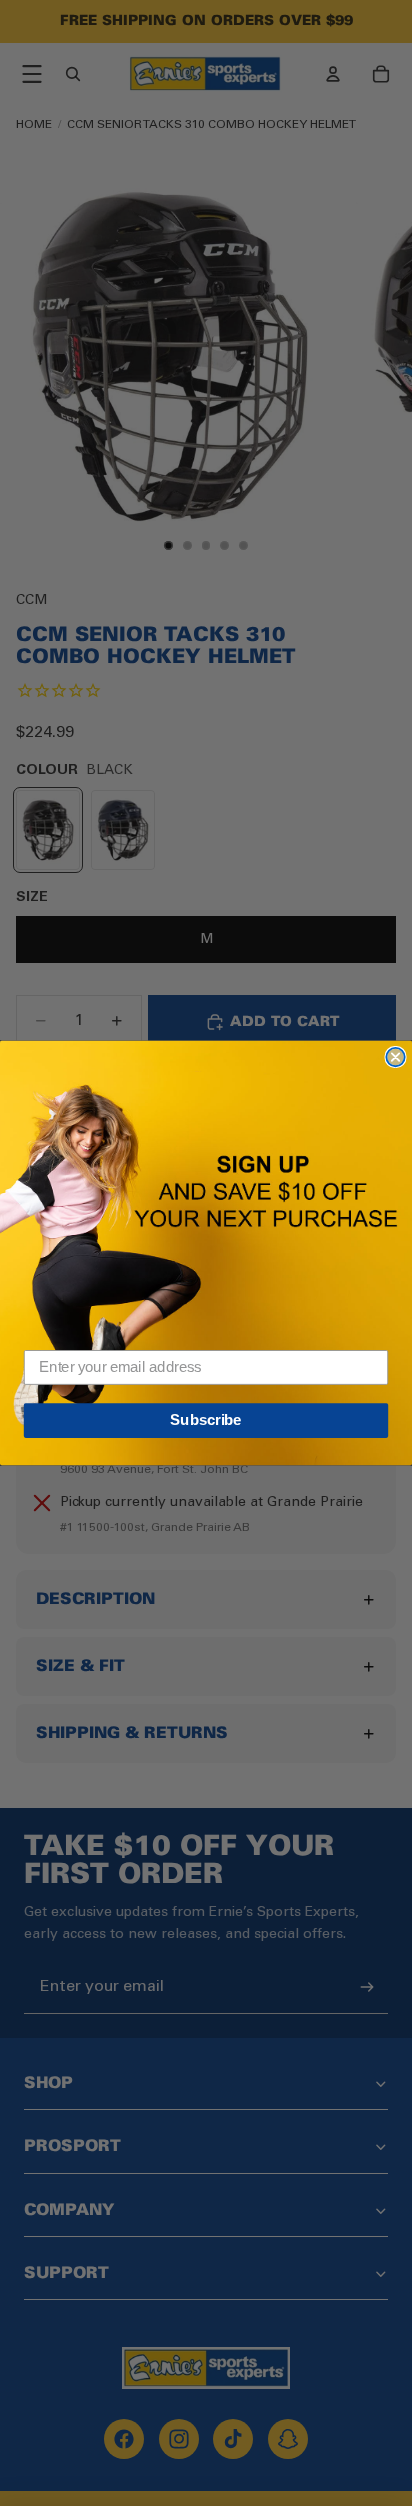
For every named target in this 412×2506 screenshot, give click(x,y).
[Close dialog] (395, 1057)
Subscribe (205, 1420)
